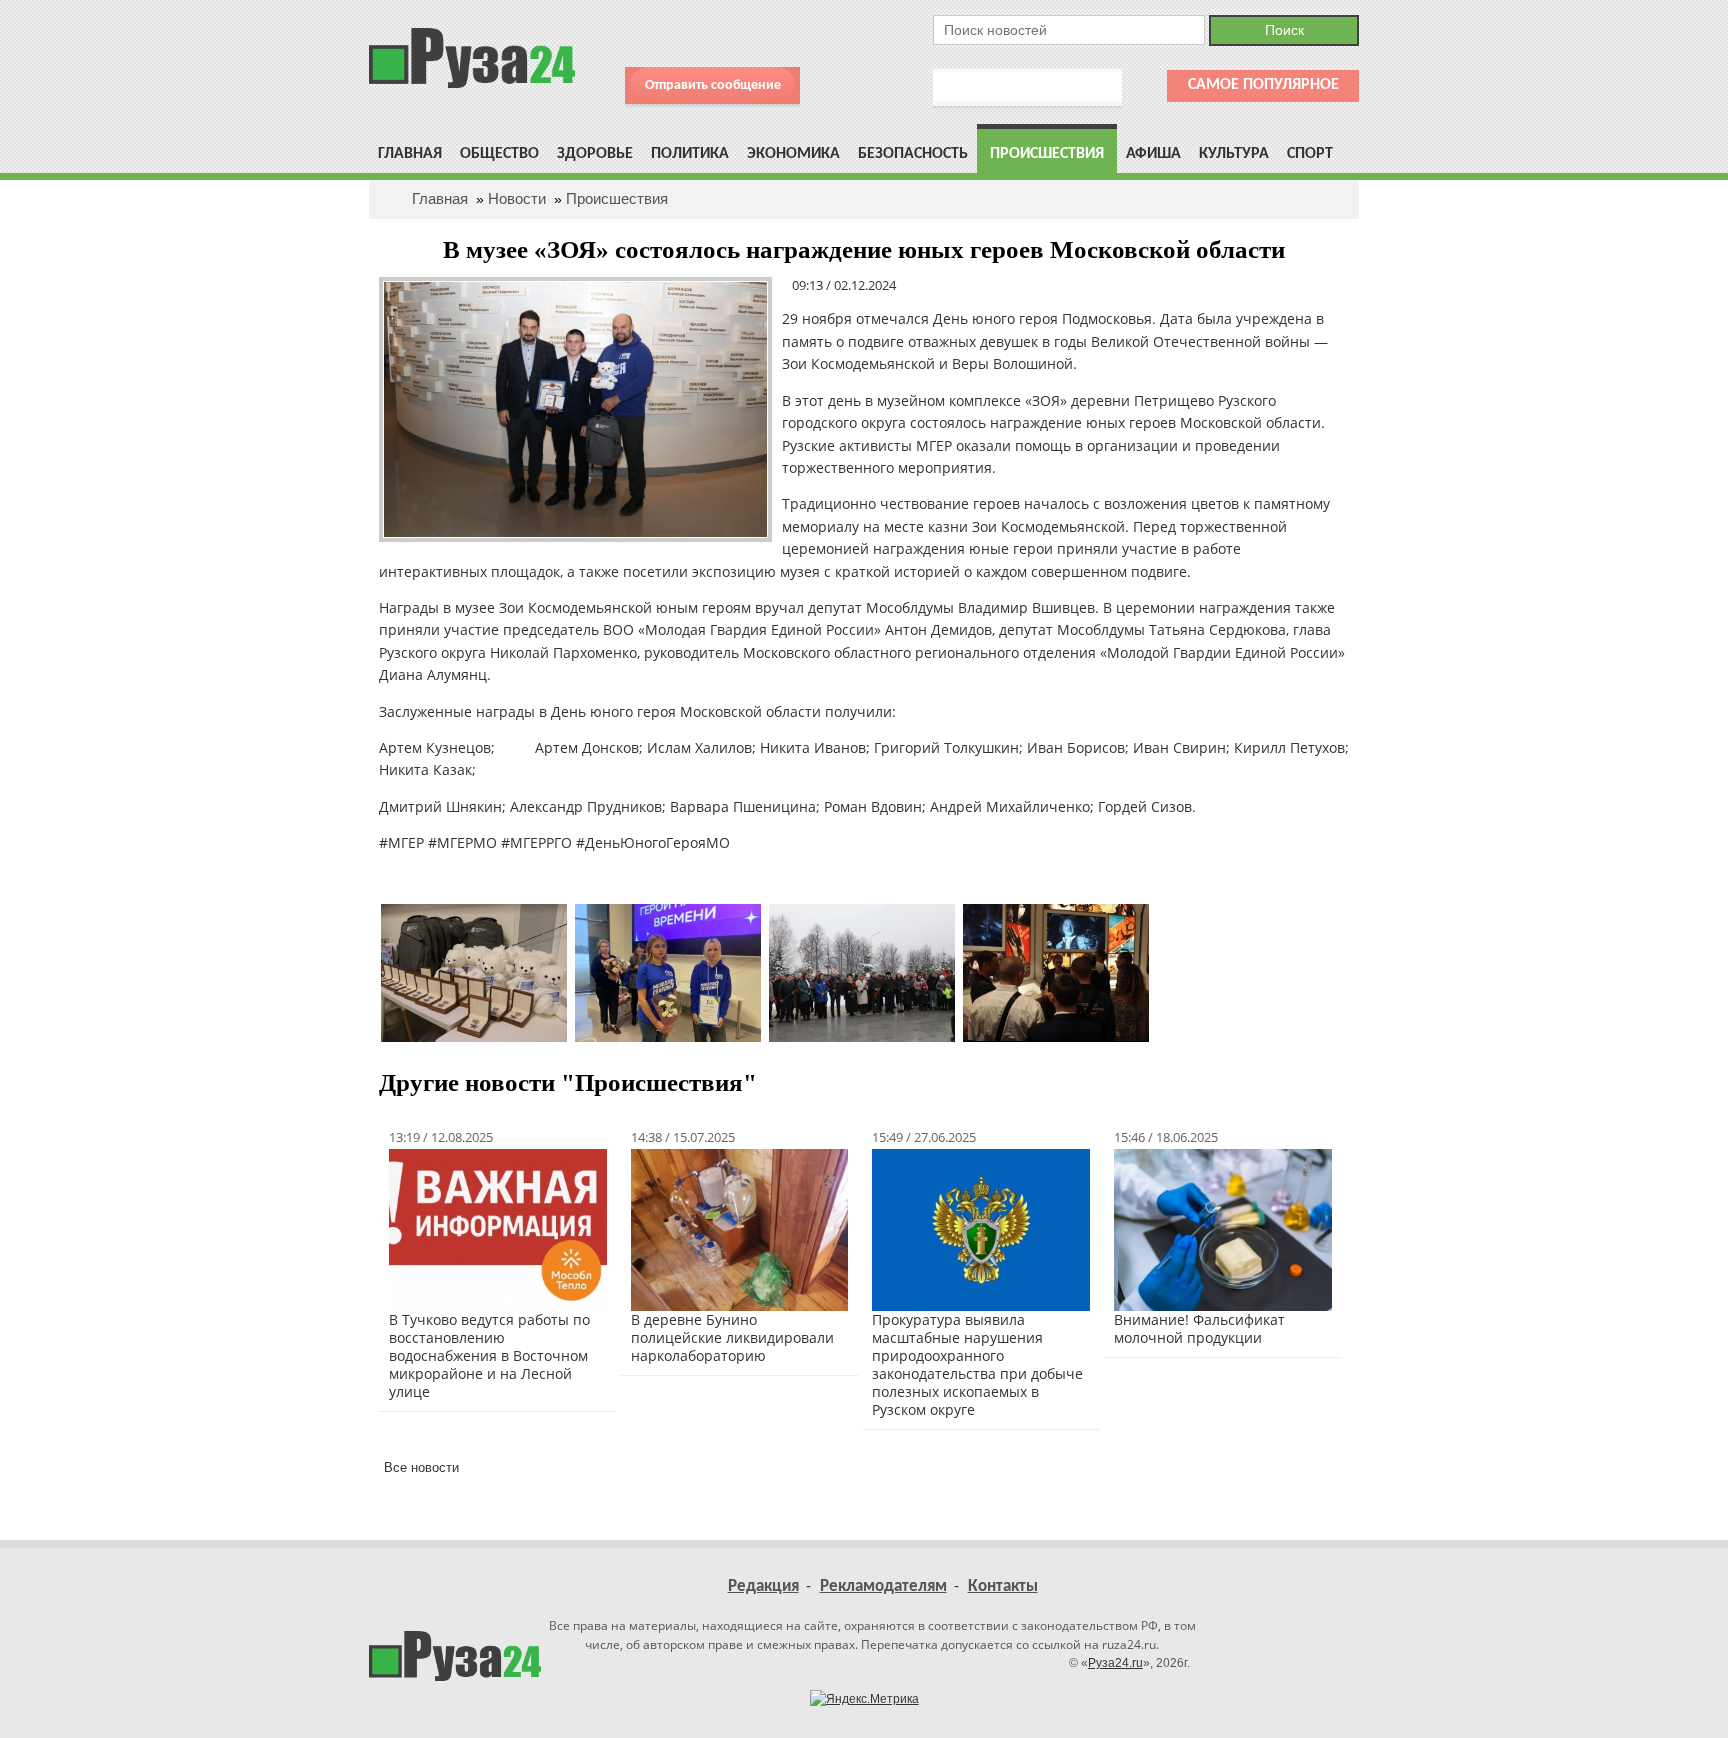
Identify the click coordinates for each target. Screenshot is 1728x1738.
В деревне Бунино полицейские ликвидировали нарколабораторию (732, 1337)
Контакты (1003, 1586)
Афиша (1153, 154)
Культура (1234, 154)
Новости (517, 198)
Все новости (421, 1467)
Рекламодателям (883, 1586)
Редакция (763, 1586)
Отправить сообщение (713, 85)
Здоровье (595, 154)
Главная (410, 154)
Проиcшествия (1047, 154)
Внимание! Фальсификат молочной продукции (1199, 1328)
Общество (499, 154)
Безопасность (913, 154)
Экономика (793, 154)
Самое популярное (1263, 85)
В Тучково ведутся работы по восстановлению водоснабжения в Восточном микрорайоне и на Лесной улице (489, 1355)
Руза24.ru (1115, 1663)
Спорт (1310, 154)
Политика (690, 154)
